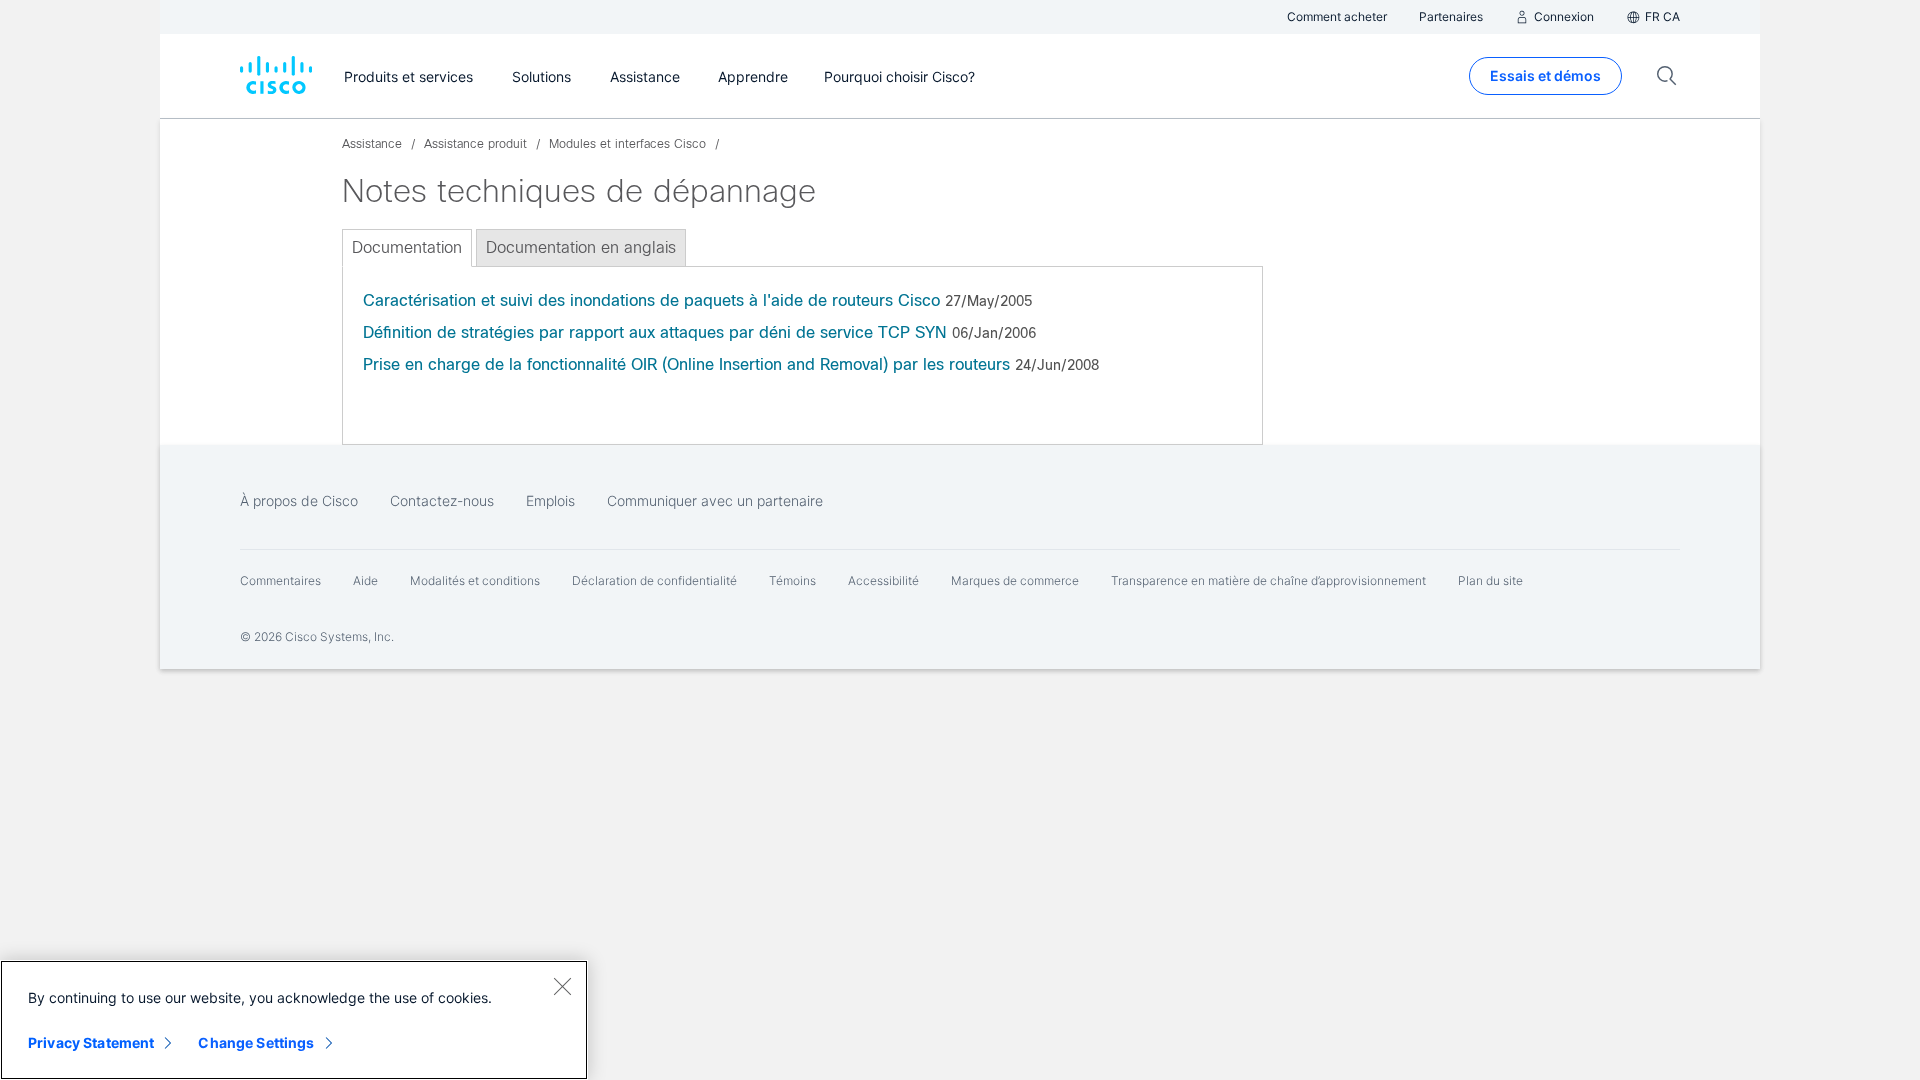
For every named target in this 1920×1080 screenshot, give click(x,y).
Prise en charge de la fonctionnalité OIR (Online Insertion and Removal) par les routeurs (686, 364)
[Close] (562, 986)
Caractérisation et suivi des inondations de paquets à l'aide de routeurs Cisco (651, 300)
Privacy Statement (91, 1042)
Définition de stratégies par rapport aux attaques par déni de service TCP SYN (655, 332)
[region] (294, 1020)
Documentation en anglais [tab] (581, 247)
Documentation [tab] (407, 247)
